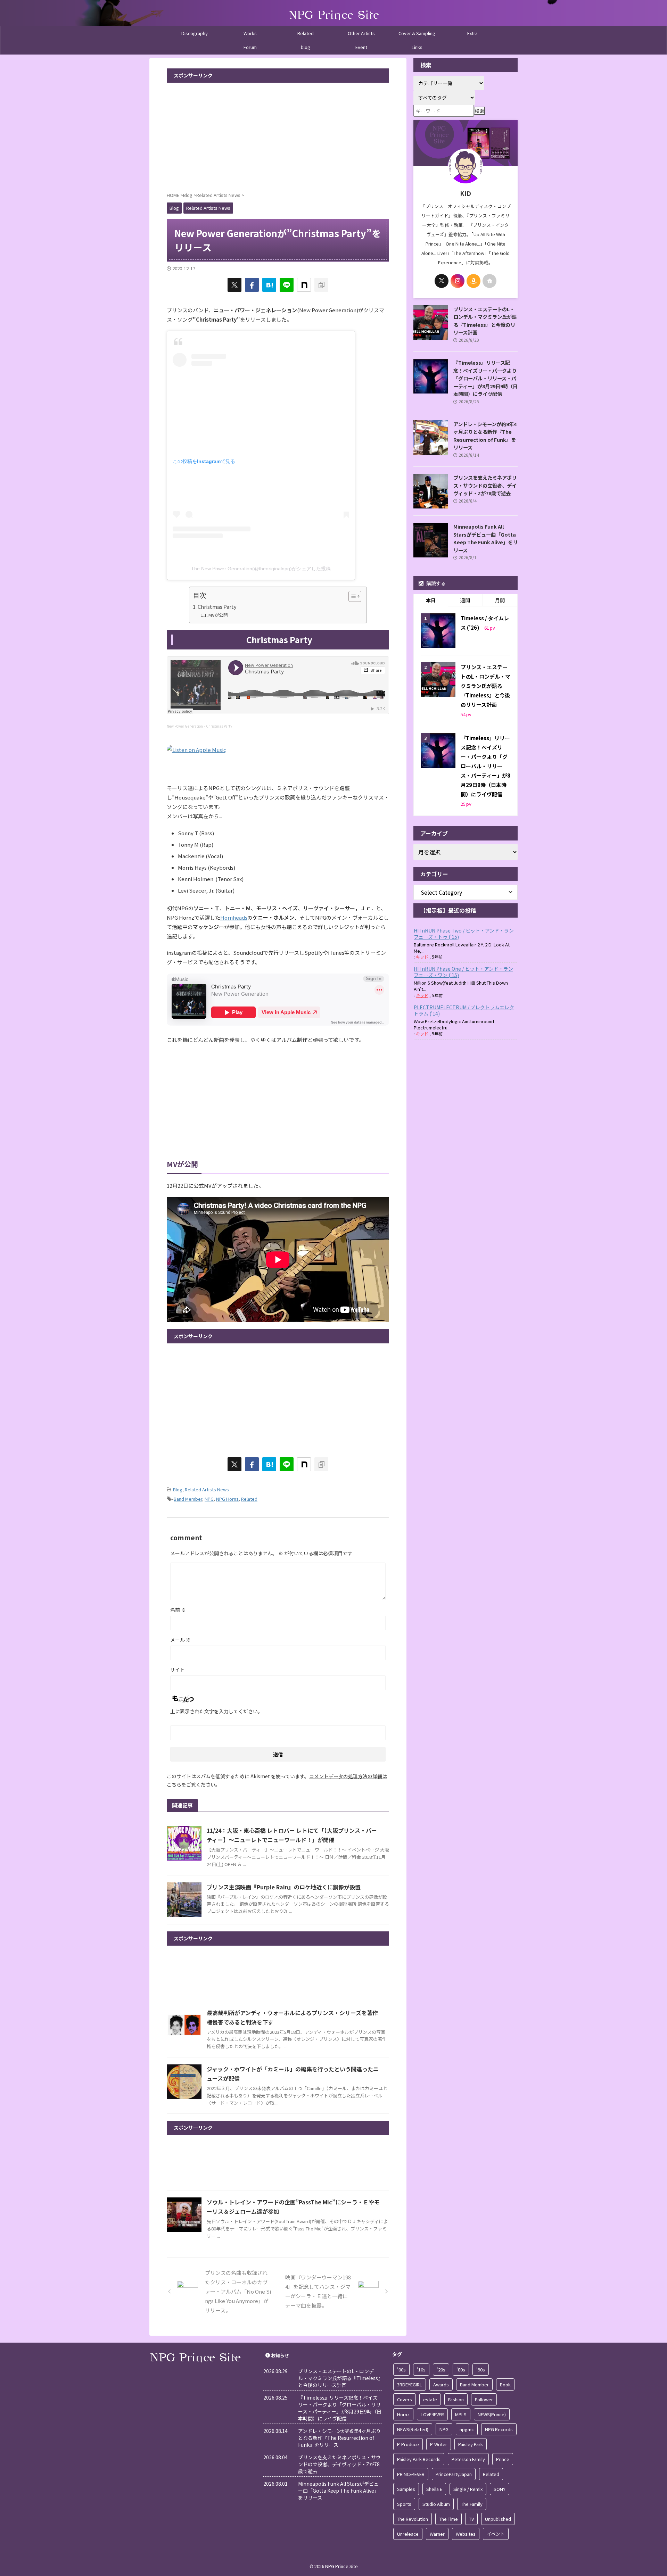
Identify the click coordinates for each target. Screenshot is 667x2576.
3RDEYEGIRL (410, 2384)
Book (505, 2384)
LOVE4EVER (432, 2414)
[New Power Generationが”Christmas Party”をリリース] (269, 285)
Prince (503, 2459)
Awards (441, 2384)
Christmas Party (217, 607)
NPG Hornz (227, 1499)
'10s (421, 2370)
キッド (422, 957)
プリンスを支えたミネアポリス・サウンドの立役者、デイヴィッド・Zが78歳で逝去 (485, 485)
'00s (401, 2370)
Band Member (188, 1499)
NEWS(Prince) (492, 2414)
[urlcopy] (321, 285)
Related (306, 33)
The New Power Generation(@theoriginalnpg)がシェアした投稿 (261, 569)
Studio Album (436, 2504)
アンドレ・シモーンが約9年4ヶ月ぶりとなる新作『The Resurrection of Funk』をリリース (485, 436)
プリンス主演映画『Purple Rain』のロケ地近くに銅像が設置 (284, 1887)
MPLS (461, 2414)
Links (417, 47)
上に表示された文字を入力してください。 (216, 1711)
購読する (435, 583)
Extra (472, 33)
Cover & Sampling (417, 33)
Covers (405, 2399)
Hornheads (234, 917)
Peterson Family (468, 2459)
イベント (496, 2534)
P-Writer (439, 2444)
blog (306, 47)
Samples (406, 2489)
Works (250, 33)
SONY (500, 2489)
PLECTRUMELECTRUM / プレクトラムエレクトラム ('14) (464, 1010)
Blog (178, 1489)
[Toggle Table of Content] (351, 596)
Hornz (403, 2414)
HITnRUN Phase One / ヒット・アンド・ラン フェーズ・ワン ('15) (463, 972)
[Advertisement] (278, 135)
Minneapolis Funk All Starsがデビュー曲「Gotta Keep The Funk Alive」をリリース (485, 538)
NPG (209, 1499)
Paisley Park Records (419, 2459)
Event (361, 47)
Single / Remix (468, 2489)
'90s (481, 2370)
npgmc (467, 2429)
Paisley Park (471, 2444)
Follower (484, 2399)
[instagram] (458, 281)
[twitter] (234, 285)
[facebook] (252, 285)
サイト (178, 1670)
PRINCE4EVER (411, 2474)
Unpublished (498, 2519)
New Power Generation (185, 726)
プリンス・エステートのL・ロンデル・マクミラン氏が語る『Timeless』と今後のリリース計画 (485, 321)
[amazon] (474, 281)
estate (430, 2399)
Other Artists (361, 33)
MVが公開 (218, 615)
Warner (437, 2534)
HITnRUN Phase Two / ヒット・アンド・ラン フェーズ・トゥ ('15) (464, 934)
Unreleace (408, 2534)
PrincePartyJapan (454, 2474)
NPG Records (499, 2429)
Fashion (456, 2399)
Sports (404, 2504)
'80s (461, 2370)
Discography (195, 33)
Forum (250, 47)
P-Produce (408, 2444)
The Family (472, 2504)
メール (180, 1640)
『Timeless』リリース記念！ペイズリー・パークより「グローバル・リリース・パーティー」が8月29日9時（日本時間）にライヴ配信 (485, 378)
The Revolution (413, 2519)
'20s (441, 2370)
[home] (489, 281)
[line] (287, 285)
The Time (448, 2519)
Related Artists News (207, 1489)
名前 (178, 1610)
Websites (466, 2534)
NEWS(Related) (413, 2429)
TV (471, 2519)
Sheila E (434, 2489)
